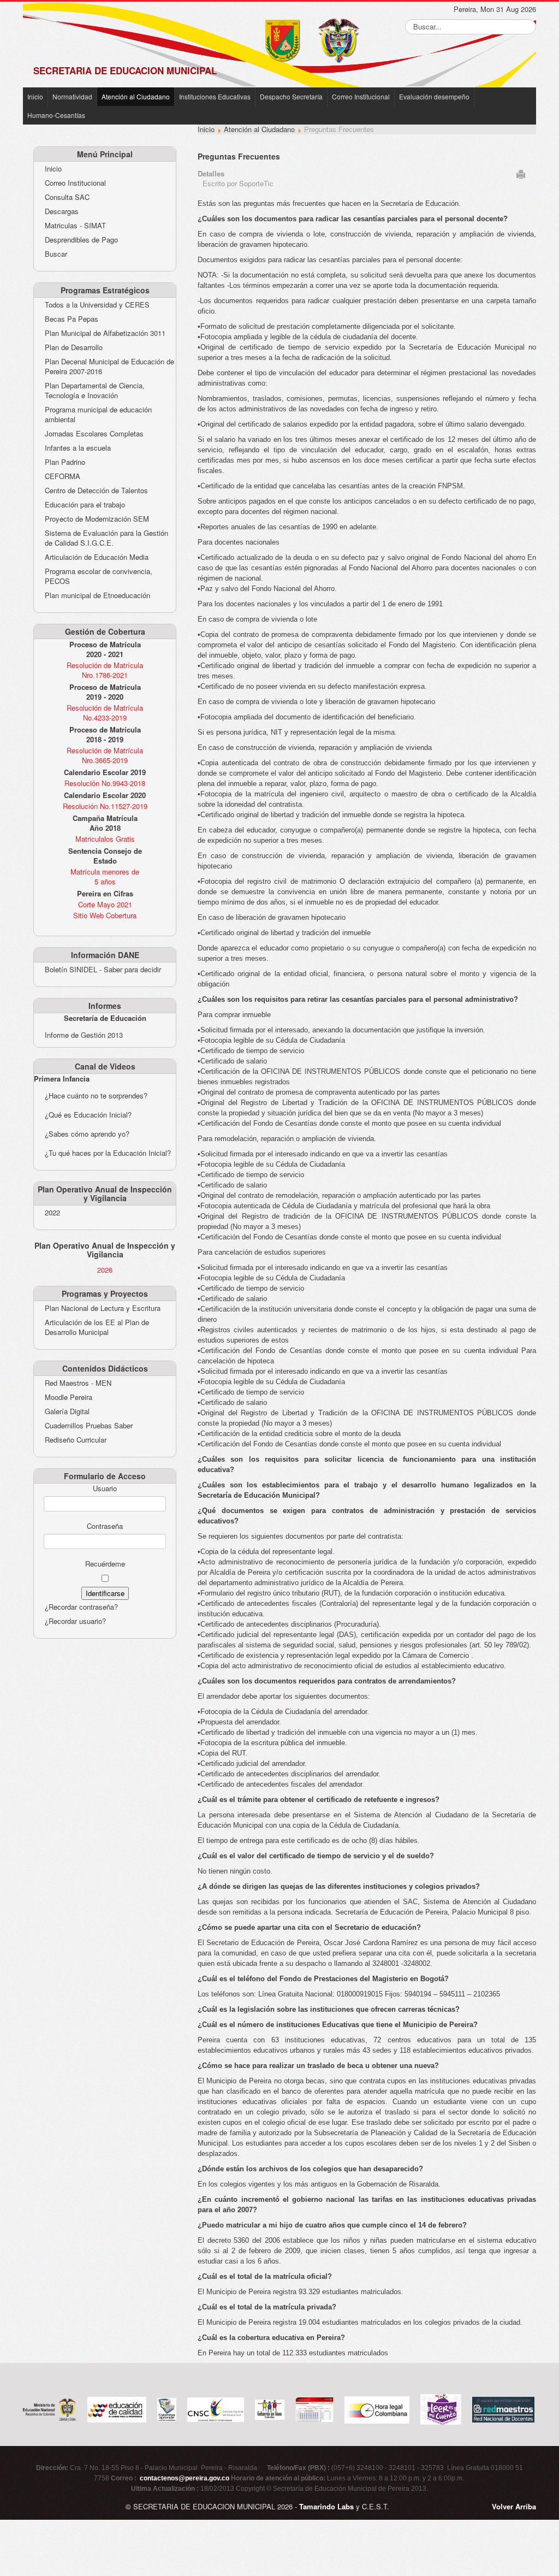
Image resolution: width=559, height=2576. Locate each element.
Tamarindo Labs (326, 2506)
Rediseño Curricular (76, 1440)
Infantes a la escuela (78, 448)
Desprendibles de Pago (81, 240)
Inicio (35, 96)
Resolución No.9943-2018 (105, 783)
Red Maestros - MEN (78, 1383)
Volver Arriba (514, 2506)
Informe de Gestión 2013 (84, 1035)
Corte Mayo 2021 (105, 904)
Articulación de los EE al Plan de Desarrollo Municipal (97, 1327)
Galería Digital (67, 1411)
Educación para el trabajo (85, 505)
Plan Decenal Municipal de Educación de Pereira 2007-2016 (109, 367)
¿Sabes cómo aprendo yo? (87, 1134)
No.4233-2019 (105, 717)
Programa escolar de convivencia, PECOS (99, 576)
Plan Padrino (65, 462)
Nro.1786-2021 (105, 675)
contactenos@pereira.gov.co (185, 2478)
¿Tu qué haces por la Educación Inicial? (108, 1153)
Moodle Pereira (69, 1397)
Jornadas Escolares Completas (94, 434)
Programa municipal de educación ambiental (98, 415)
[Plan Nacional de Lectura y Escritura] (441, 2408)
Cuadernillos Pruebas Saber (89, 1426)
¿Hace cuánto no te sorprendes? (96, 1095)
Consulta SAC (67, 197)
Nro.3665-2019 (105, 760)
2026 (105, 1270)
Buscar (56, 254)
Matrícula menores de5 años (105, 876)
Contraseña (105, 1526)
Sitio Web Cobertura (105, 915)
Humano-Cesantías (56, 115)
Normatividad (72, 96)
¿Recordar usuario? (75, 1621)
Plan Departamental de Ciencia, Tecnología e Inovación (95, 391)
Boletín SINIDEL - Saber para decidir (103, 970)
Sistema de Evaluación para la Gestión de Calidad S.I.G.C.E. (106, 538)
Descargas (62, 211)
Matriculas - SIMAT (75, 226)
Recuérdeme (105, 1564)
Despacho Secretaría (291, 96)
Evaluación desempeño (434, 96)
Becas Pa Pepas (72, 319)
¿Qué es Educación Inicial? (88, 1115)
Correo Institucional (361, 96)
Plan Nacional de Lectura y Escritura (103, 1308)
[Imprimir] (521, 173)
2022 (52, 1213)
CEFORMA (63, 476)
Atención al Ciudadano (136, 96)
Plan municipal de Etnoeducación (97, 595)
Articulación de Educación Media (97, 557)
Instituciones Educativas (215, 96)
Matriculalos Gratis (105, 839)
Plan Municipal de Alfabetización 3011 (105, 333)
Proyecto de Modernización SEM (97, 519)
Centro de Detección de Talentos (96, 491)
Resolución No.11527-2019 (105, 806)
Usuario (105, 1488)
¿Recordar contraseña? (81, 1607)
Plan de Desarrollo (74, 347)
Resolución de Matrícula (105, 665)
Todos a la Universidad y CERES (97, 305)
